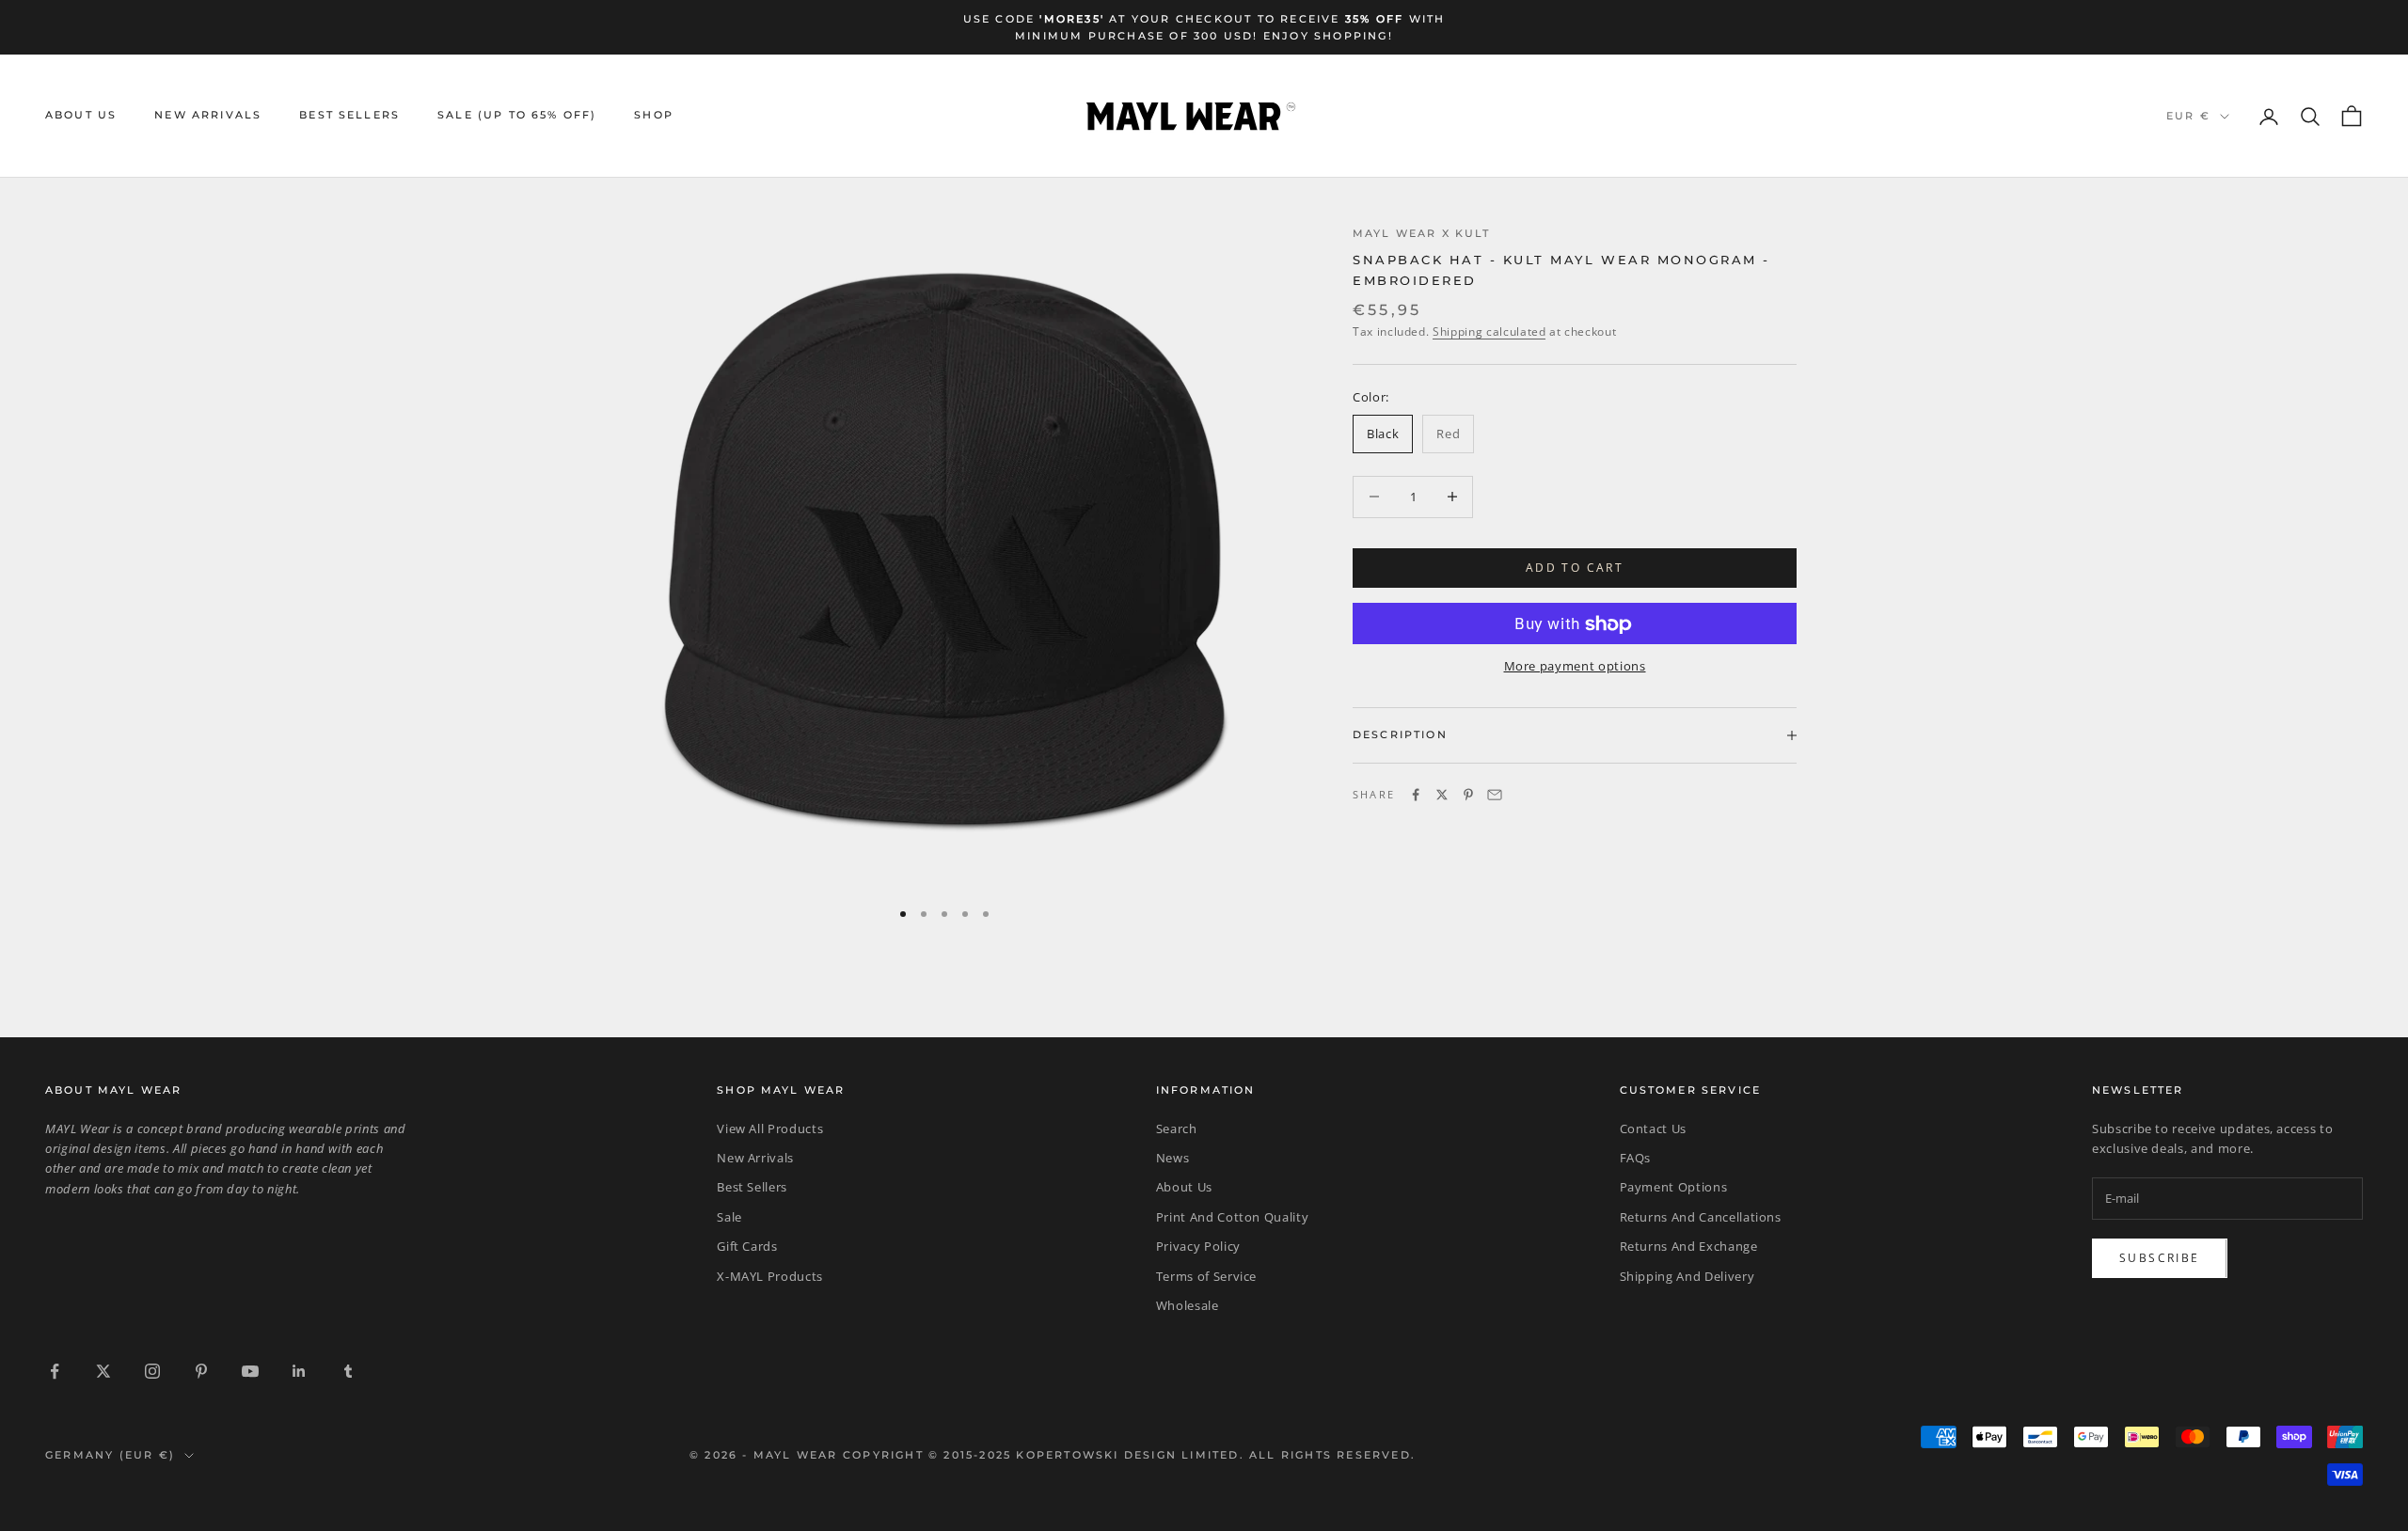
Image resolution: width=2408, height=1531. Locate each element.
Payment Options (1674, 1187)
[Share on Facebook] (1416, 795)
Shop (654, 116)
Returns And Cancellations (1701, 1217)
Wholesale (1188, 1305)
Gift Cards (747, 1246)
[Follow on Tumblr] (348, 1371)
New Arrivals (208, 116)
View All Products (770, 1129)
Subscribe (2160, 1258)
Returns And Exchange (1689, 1246)
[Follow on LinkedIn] (299, 1371)
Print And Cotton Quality (1233, 1217)
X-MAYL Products (770, 1276)
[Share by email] (1495, 795)
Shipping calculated (1489, 331)
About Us (81, 116)
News (1173, 1158)
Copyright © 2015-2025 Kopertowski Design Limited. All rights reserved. (1129, 1455)
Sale (729, 1217)
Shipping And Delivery (1687, 1276)
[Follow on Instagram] (152, 1371)
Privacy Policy (1198, 1246)
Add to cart (1575, 568)
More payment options (1575, 667)
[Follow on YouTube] (250, 1371)
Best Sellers (349, 116)
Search (1177, 1129)
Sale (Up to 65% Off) (517, 116)
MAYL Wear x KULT (1422, 234)
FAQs (1636, 1158)
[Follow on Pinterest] (201, 1371)
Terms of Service (1206, 1276)
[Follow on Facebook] (55, 1371)
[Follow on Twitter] (103, 1371)
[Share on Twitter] (1442, 795)
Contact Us (1654, 1129)
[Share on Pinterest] (1468, 795)
